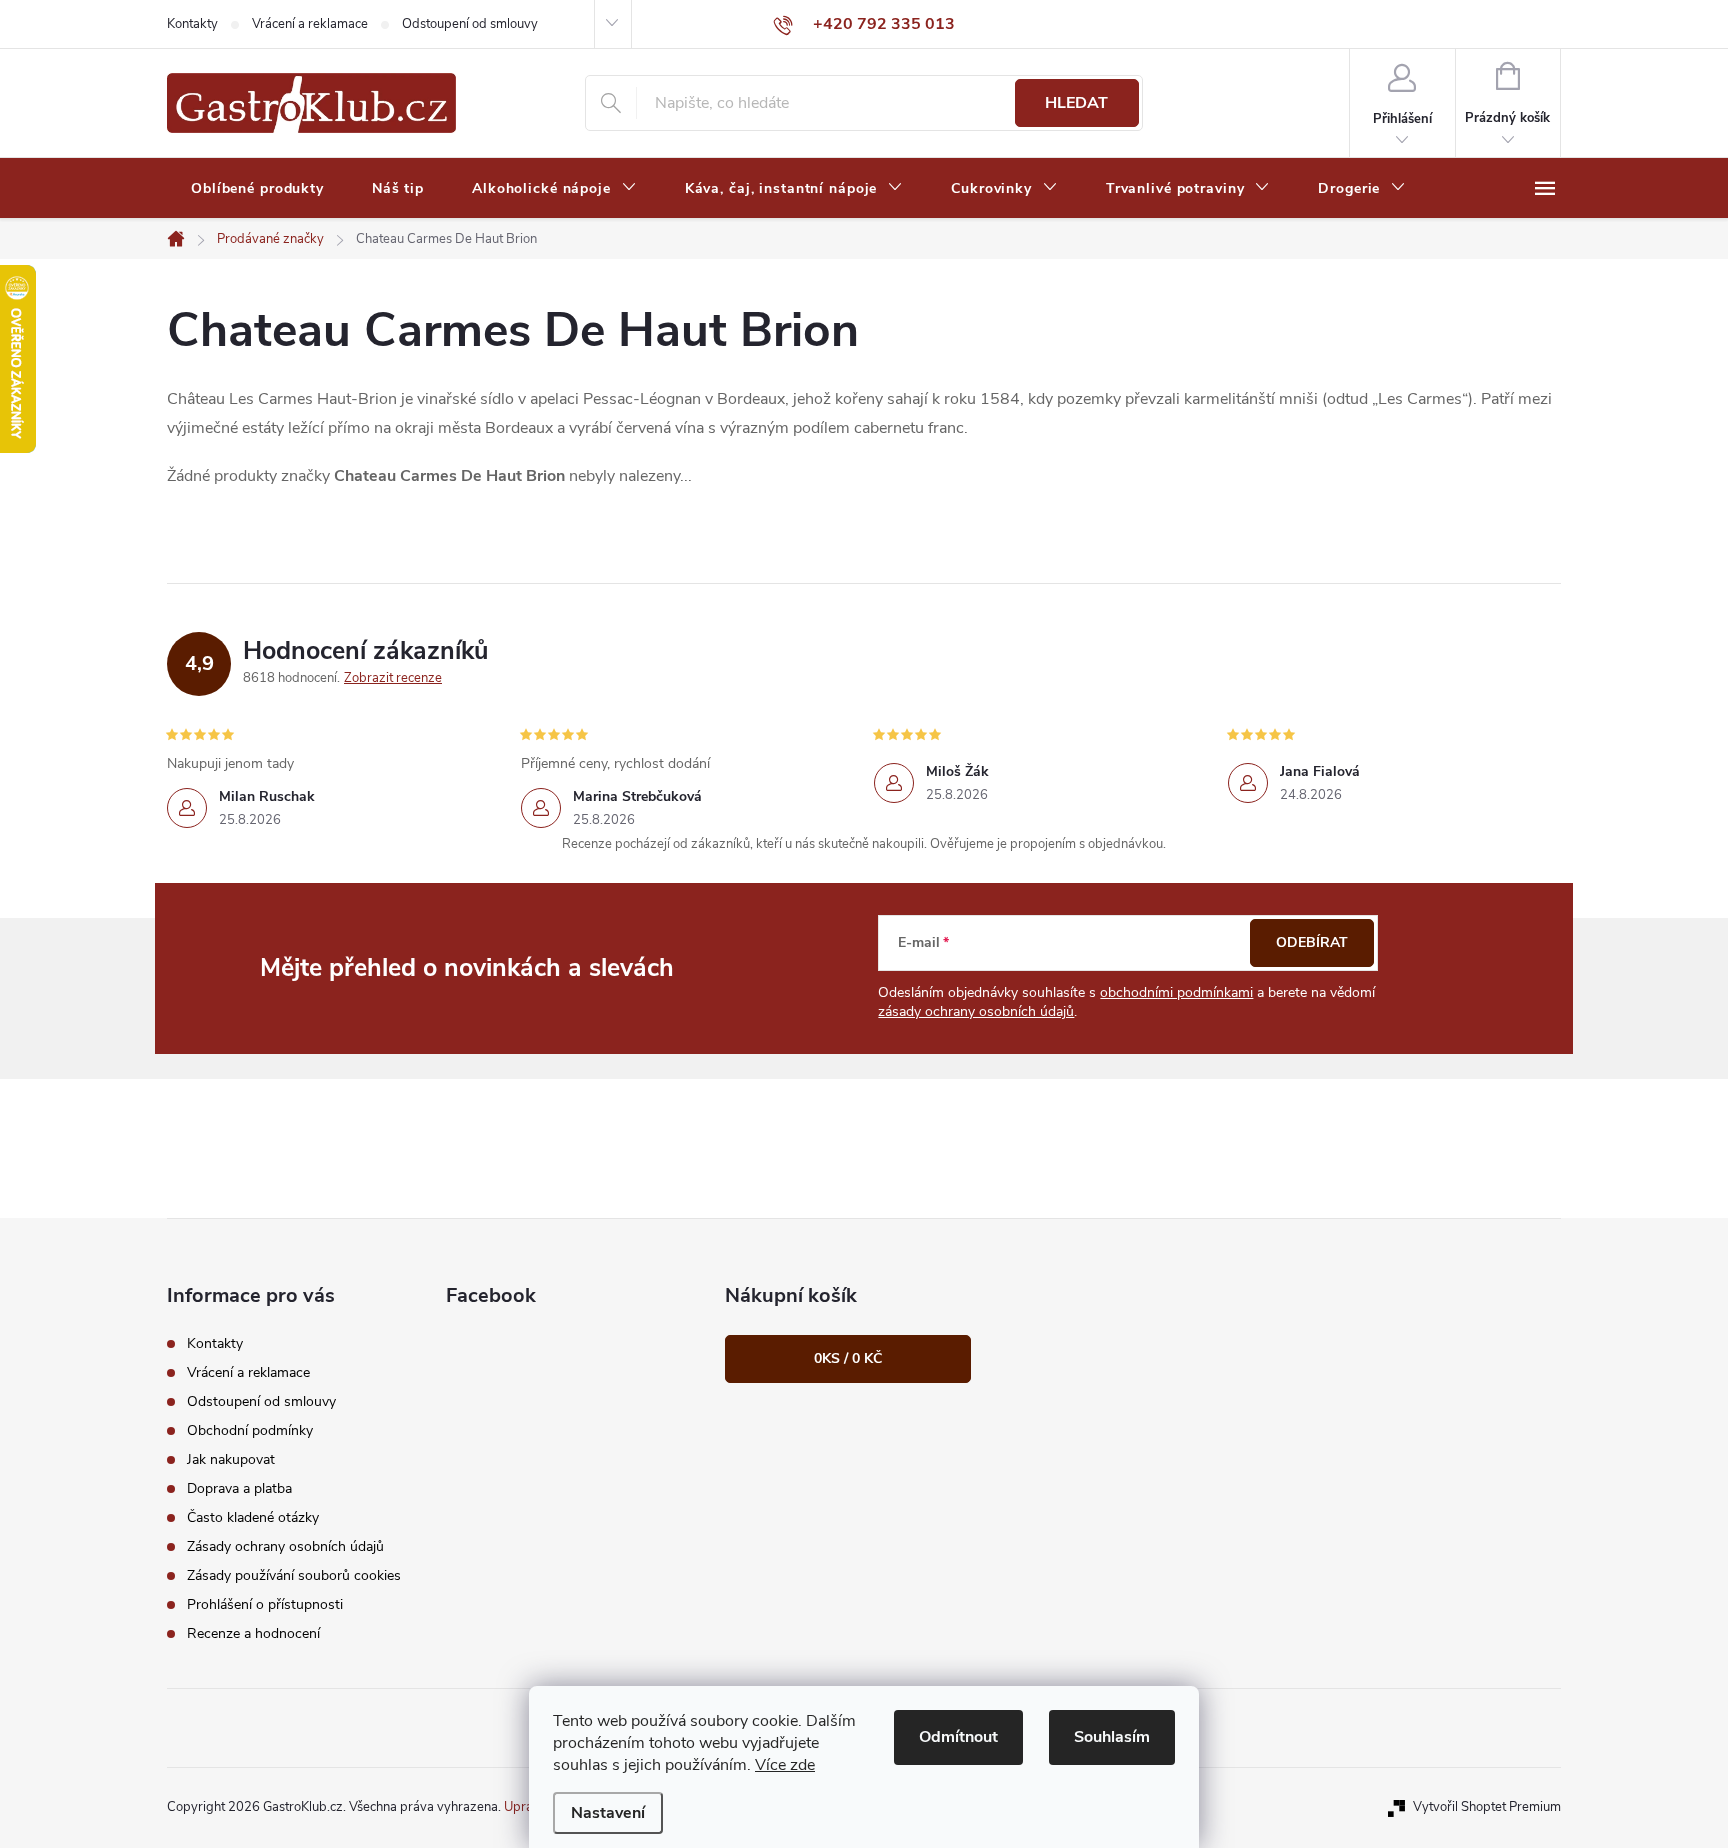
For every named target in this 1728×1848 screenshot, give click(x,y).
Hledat (1076, 103)
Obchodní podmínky (250, 1430)
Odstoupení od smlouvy (470, 24)
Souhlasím (1112, 1737)
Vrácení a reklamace (310, 24)
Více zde (785, 1765)
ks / (848, 1358)
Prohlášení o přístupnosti (265, 1604)
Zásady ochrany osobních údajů (285, 1546)
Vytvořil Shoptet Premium (1487, 1807)
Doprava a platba (239, 1488)
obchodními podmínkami (1176, 992)
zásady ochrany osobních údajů (976, 1011)
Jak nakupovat (231, 1459)
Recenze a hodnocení (253, 1633)
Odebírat (1312, 942)
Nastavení (608, 1813)
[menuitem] (257, 189)
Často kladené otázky (253, 1517)
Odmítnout (958, 1737)
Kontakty (192, 24)
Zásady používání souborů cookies (294, 1575)
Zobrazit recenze (393, 678)
